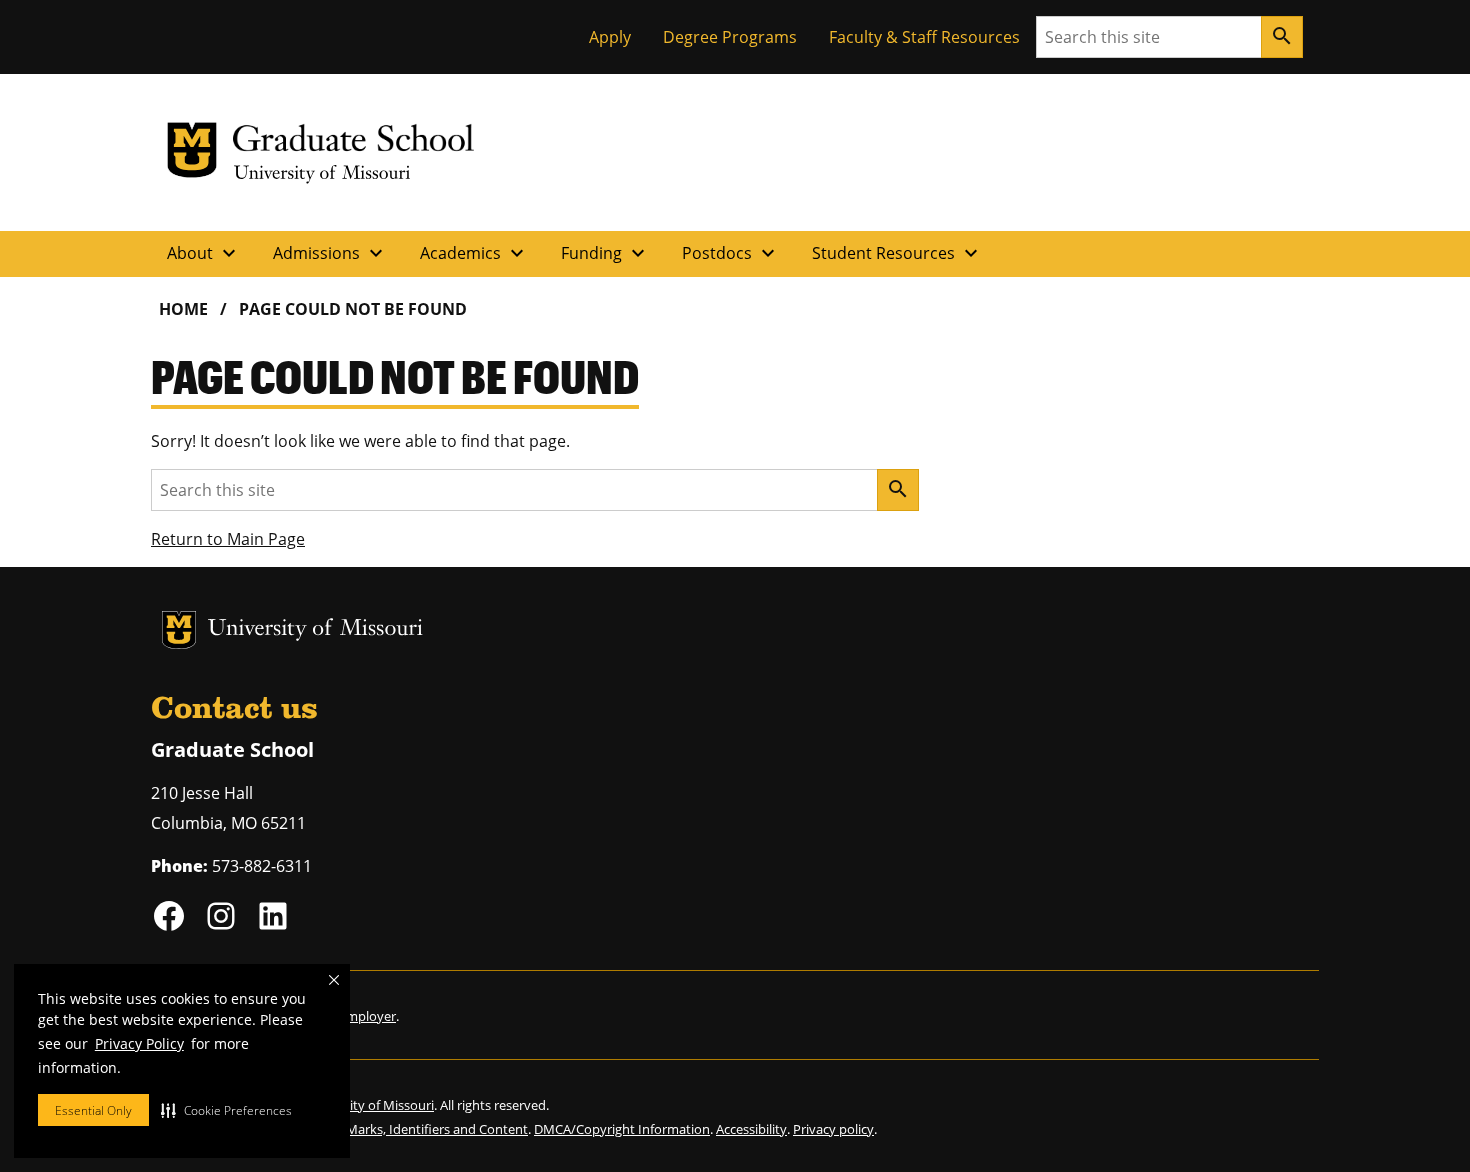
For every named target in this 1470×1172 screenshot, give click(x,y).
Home (183, 309)
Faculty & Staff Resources (924, 37)
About (204, 253)
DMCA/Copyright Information (622, 1129)
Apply (610, 37)
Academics (474, 253)
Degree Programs (730, 37)
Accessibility (751, 1129)
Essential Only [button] (93, 1110)
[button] (226, 1110)
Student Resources (897, 253)
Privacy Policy (139, 1043)
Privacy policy (833, 1129)
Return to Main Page (228, 539)
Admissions (330, 253)
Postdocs (731, 253)
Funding (605, 253)
